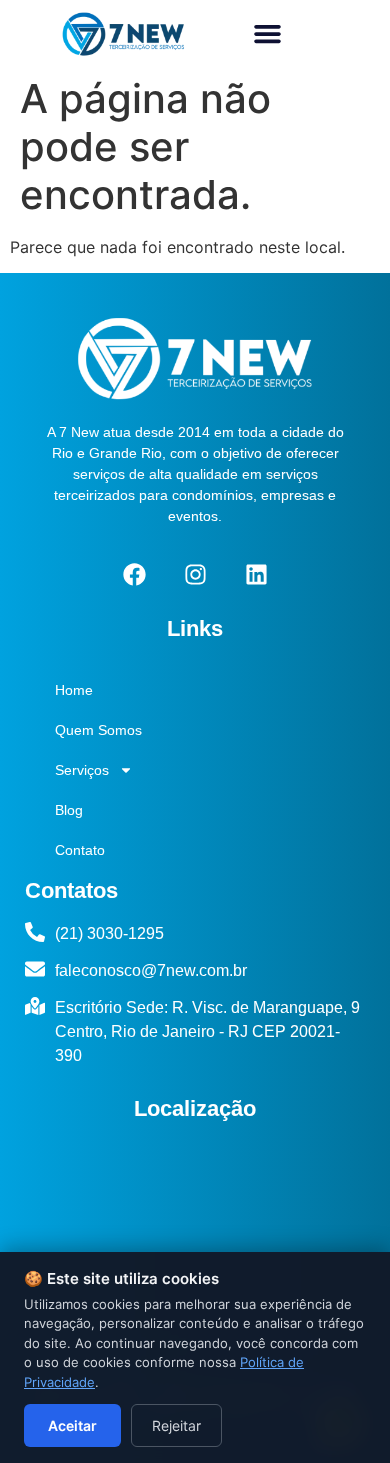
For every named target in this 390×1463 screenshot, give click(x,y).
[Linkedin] (256, 575)
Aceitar (72, 1425)
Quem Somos (98, 730)
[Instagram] (195, 575)
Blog (69, 810)
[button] (268, 34)
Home (74, 690)
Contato (80, 850)
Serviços (82, 770)
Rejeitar (176, 1425)
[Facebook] (134, 575)
